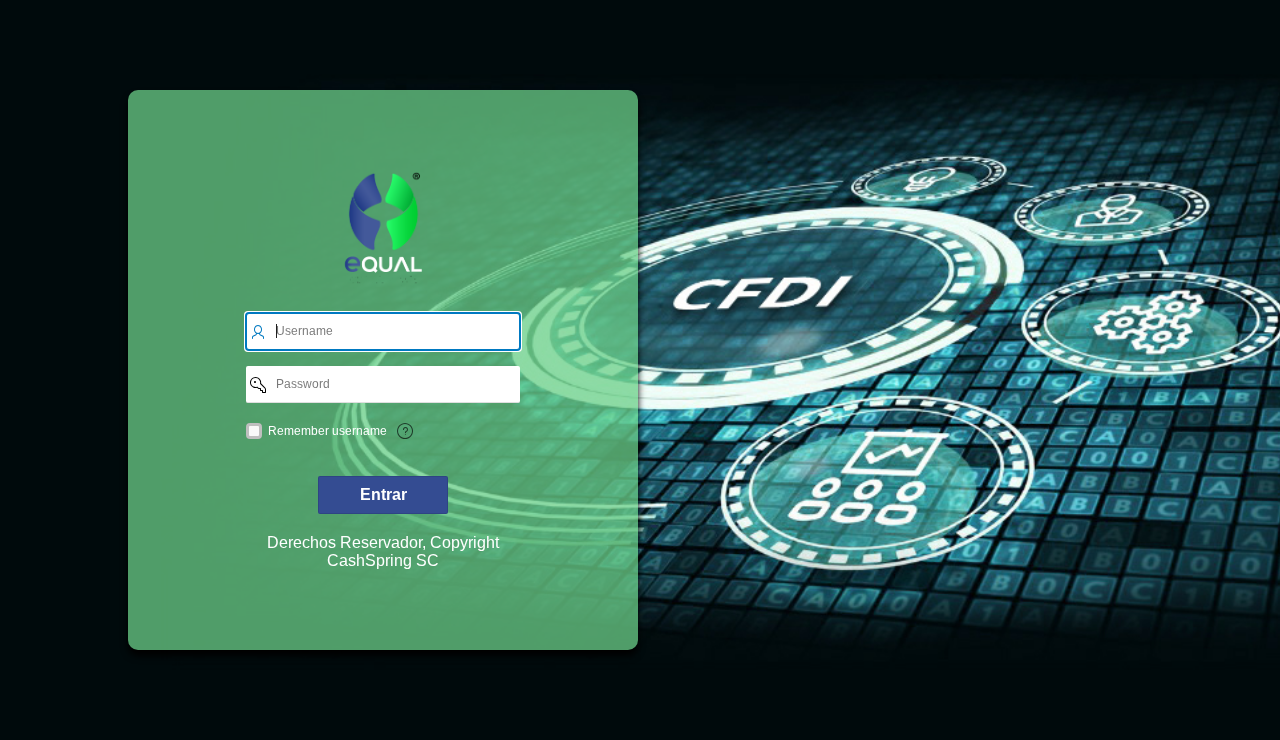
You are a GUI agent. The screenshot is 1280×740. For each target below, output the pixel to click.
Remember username (327, 431)
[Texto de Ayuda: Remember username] (405, 431)
